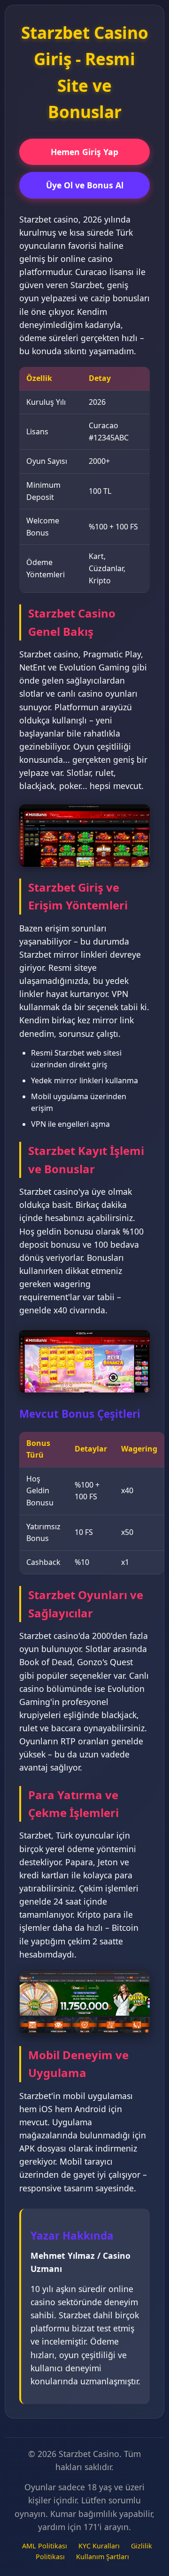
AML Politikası (45, 2546)
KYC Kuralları (99, 2546)
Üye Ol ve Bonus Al (85, 185)
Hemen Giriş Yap (84, 152)
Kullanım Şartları (103, 2557)
